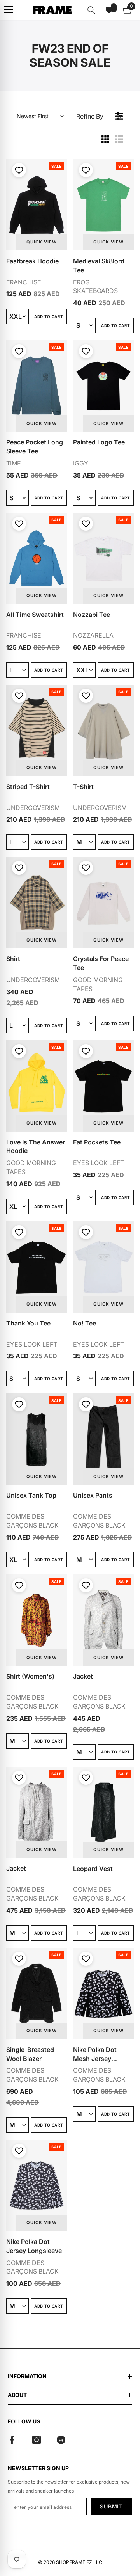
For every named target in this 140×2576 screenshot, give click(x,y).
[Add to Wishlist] (18, 170)
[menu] (9, 10)
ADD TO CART (49, 316)
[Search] (91, 10)
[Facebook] (12, 2440)
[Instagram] (37, 2440)
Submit (111, 2506)
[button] (109, 10)
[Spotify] (61, 2440)
